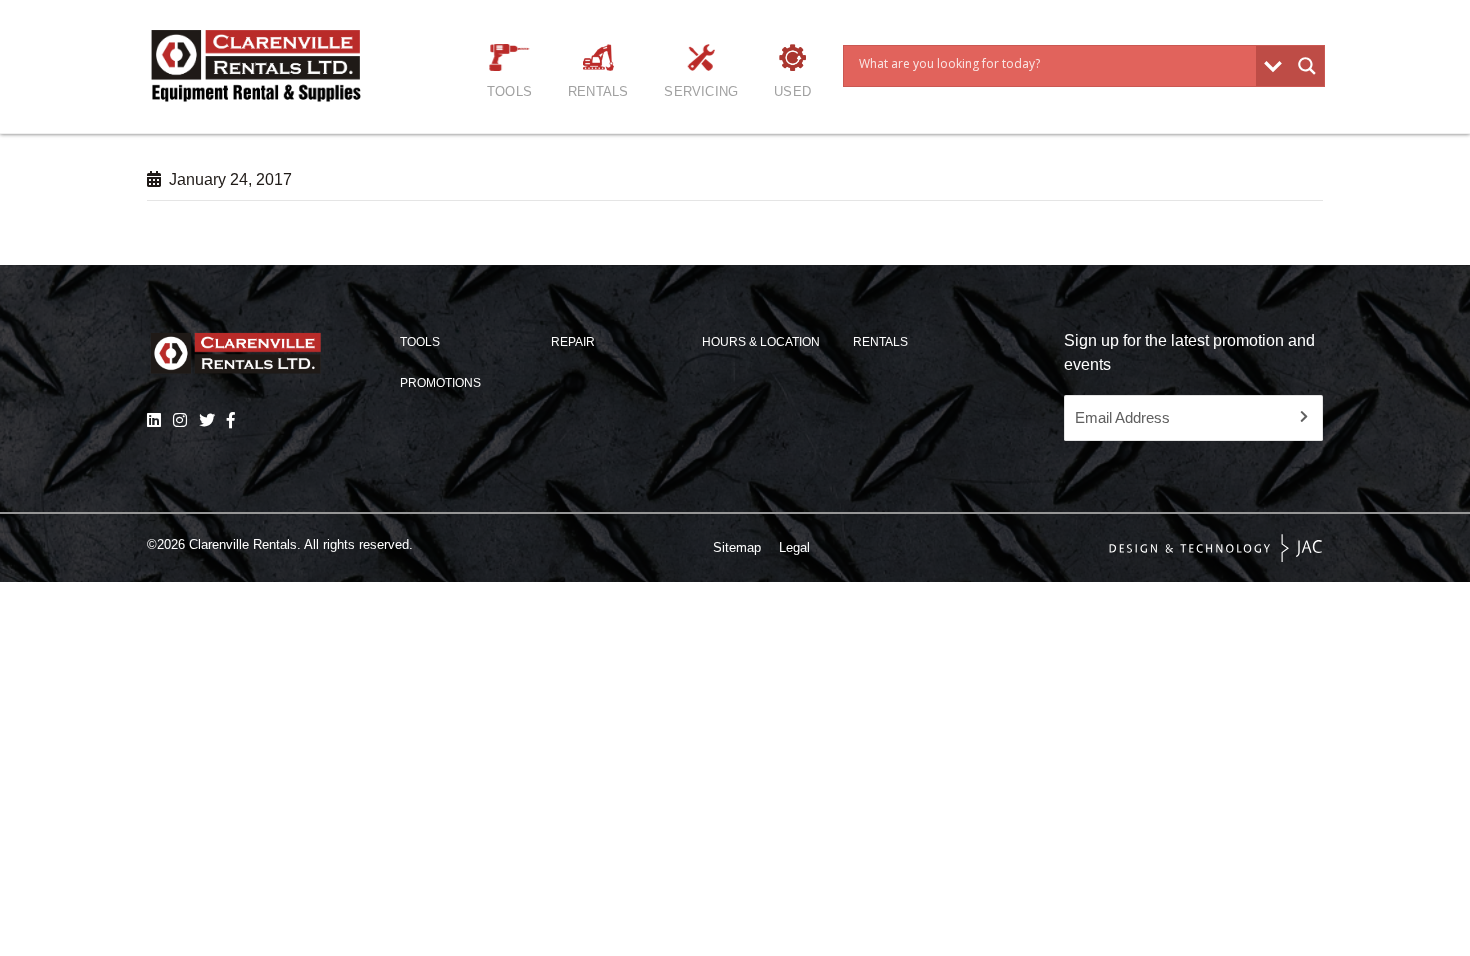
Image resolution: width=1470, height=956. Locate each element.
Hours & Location (761, 342)
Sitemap (737, 547)
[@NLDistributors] (207, 420)
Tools (509, 91)
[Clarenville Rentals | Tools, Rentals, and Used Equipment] (264, 66)
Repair (573, 342)
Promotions (440, 383)
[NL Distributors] (154, 420)
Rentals (598, 91)
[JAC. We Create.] (1216, 548)
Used (792, 91)
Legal (794, 547)
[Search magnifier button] (1307, 66)
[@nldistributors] (180, 420)
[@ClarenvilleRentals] (231, 420)
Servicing (701, 91)
